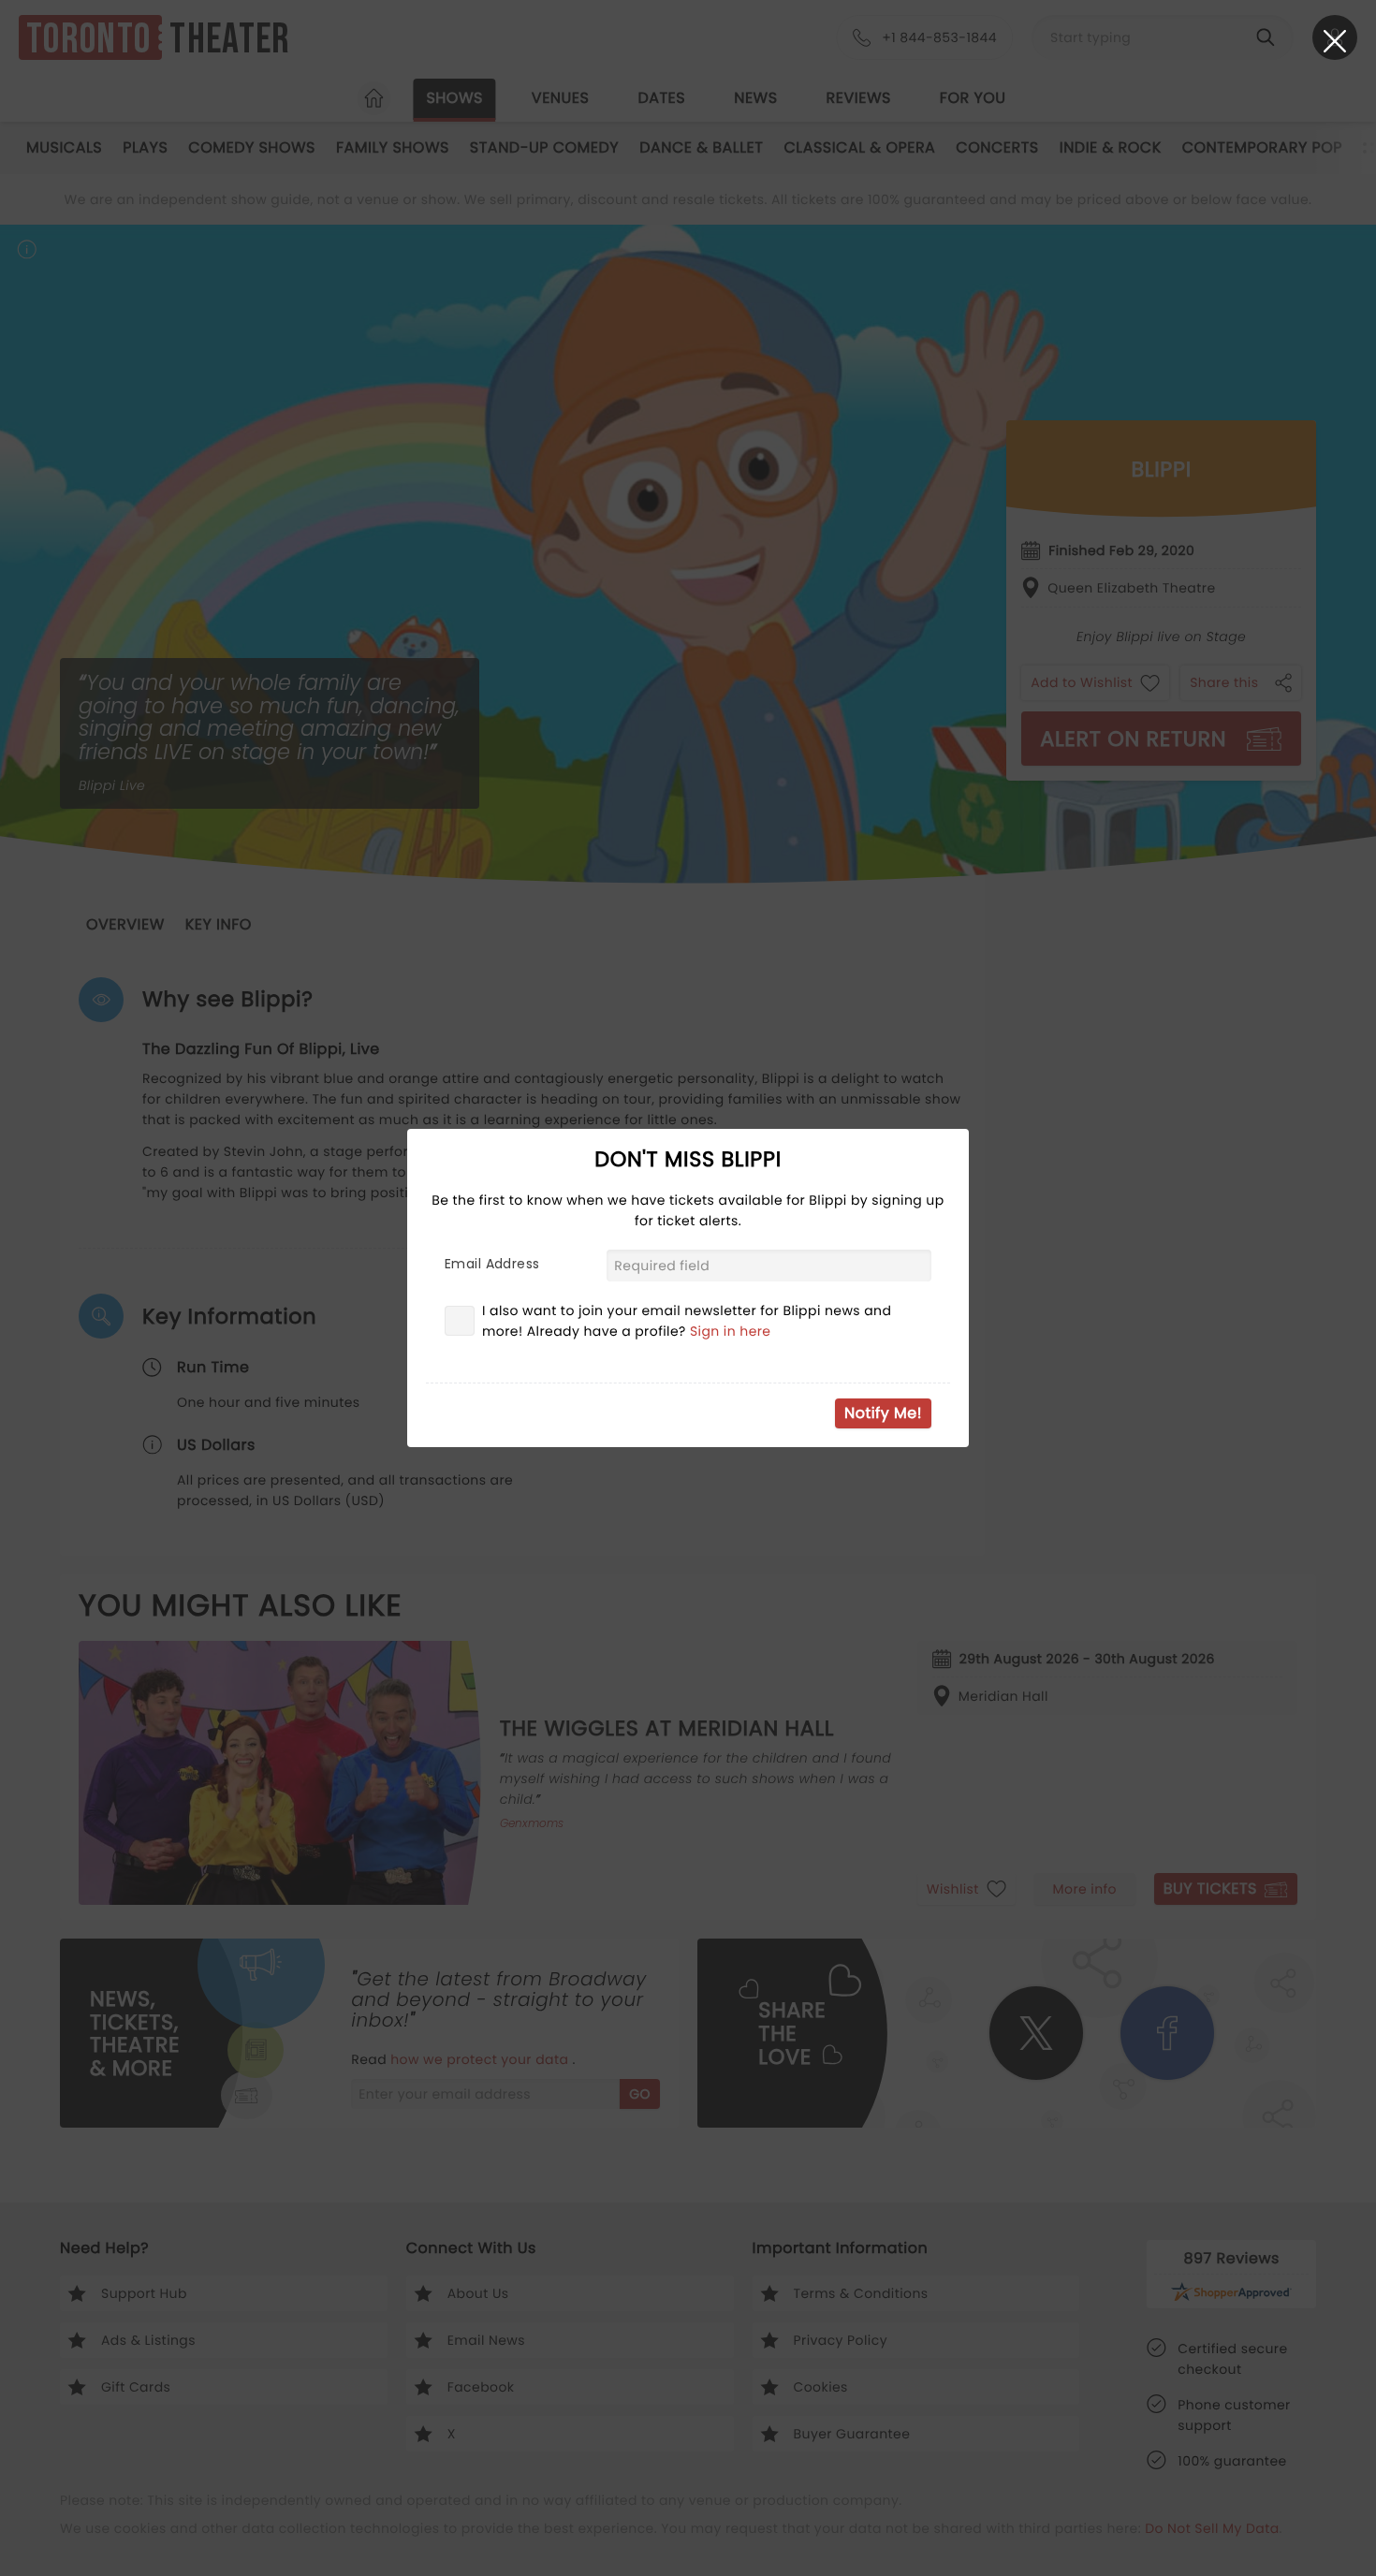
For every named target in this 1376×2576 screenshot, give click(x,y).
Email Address (492, 1264)
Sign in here (731, 1331)
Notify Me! (883, 1413)
